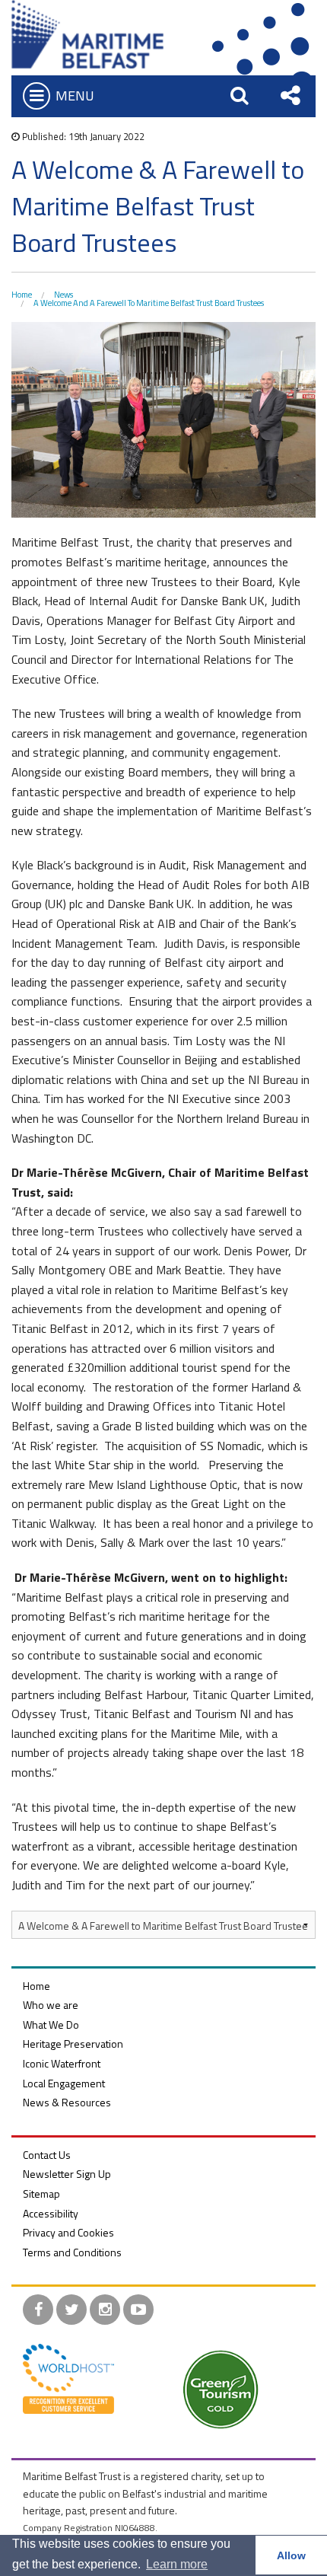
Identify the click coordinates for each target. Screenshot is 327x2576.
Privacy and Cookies (68, 2232)
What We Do (51, 2024)
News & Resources (67, 2102)
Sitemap (41, 2193)
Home (22, 295)
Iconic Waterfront (62, 2063)
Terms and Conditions (72, 2252)
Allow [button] (291, 2555)
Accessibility (51, 2213)
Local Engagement (64, 2083)
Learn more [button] (177, 2564)
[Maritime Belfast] (87, 33)
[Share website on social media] (290, 95)
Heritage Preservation (73, 2044)
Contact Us (47, 2155)
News (63, 295)
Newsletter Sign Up (67, 2174)
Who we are (51, 2005)
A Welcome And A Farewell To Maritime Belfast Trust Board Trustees (149, 303)
